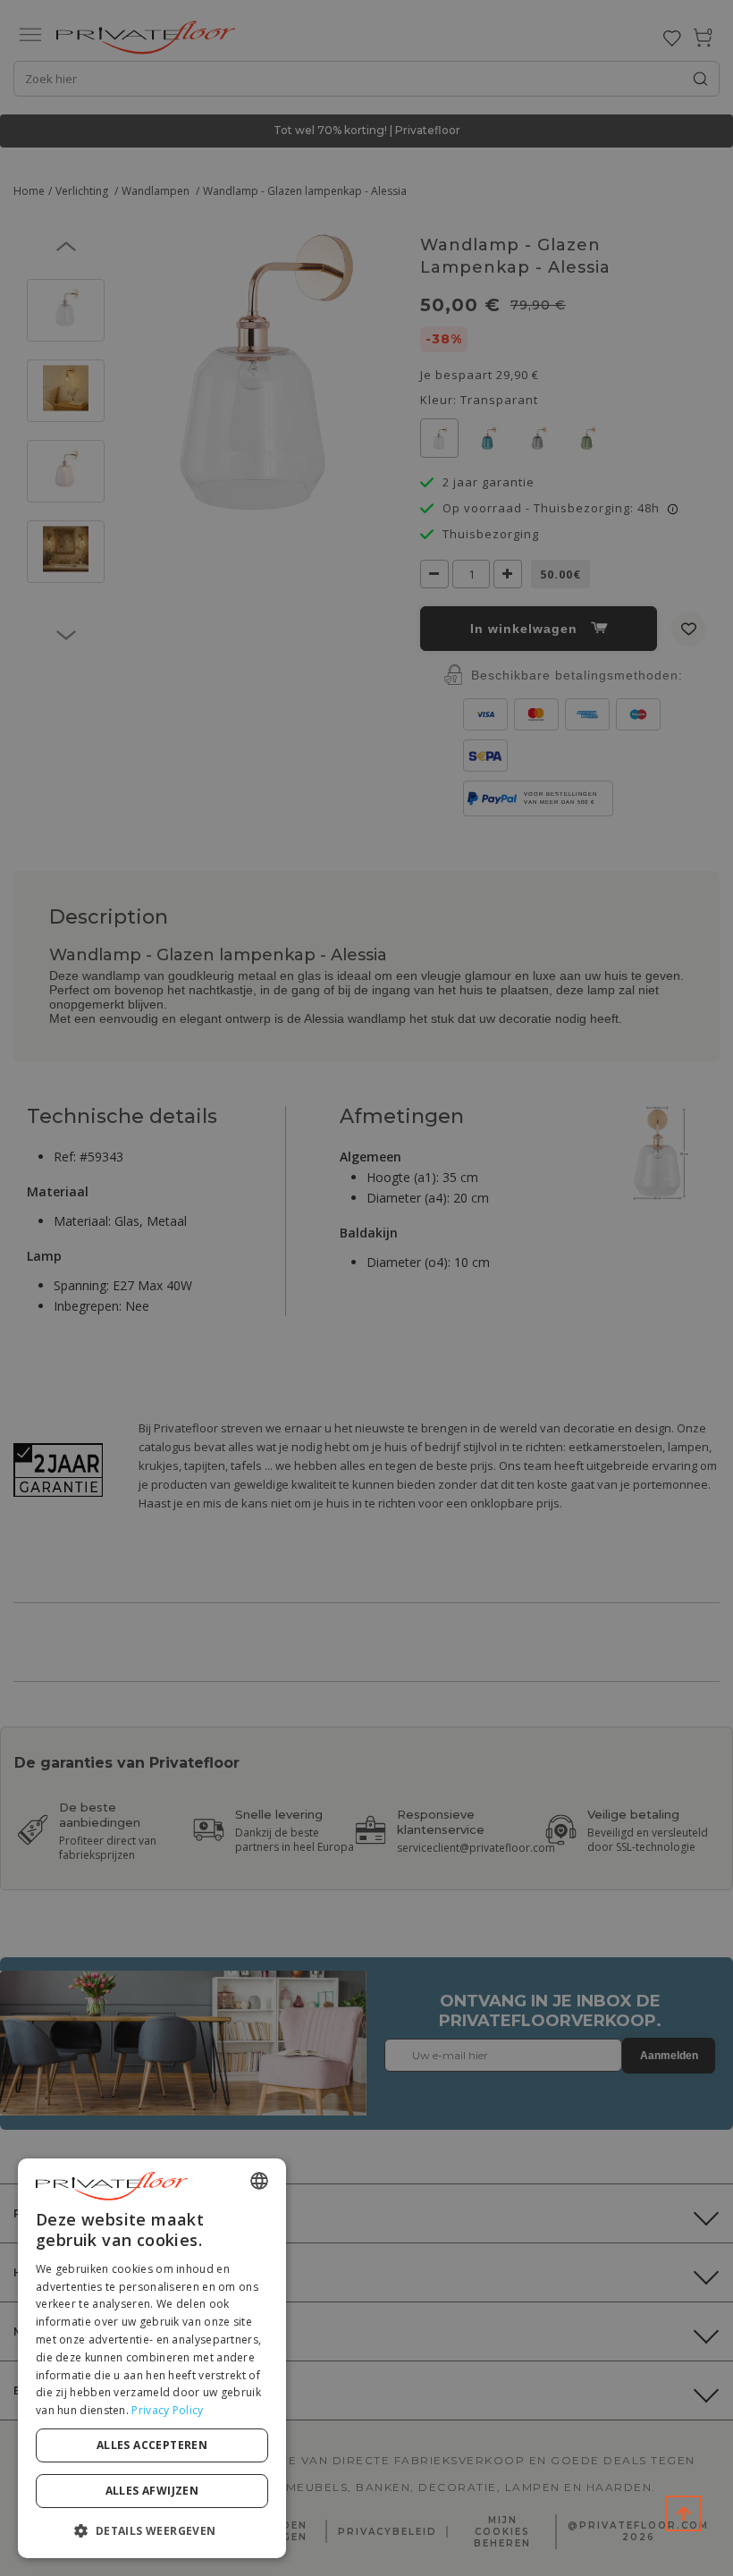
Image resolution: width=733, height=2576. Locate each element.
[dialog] (152, 2358)
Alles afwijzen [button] (152, 2491)
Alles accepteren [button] (152, 2445)
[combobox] (259, 2181)
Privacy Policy (167, 2410)
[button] (152, 2530)
